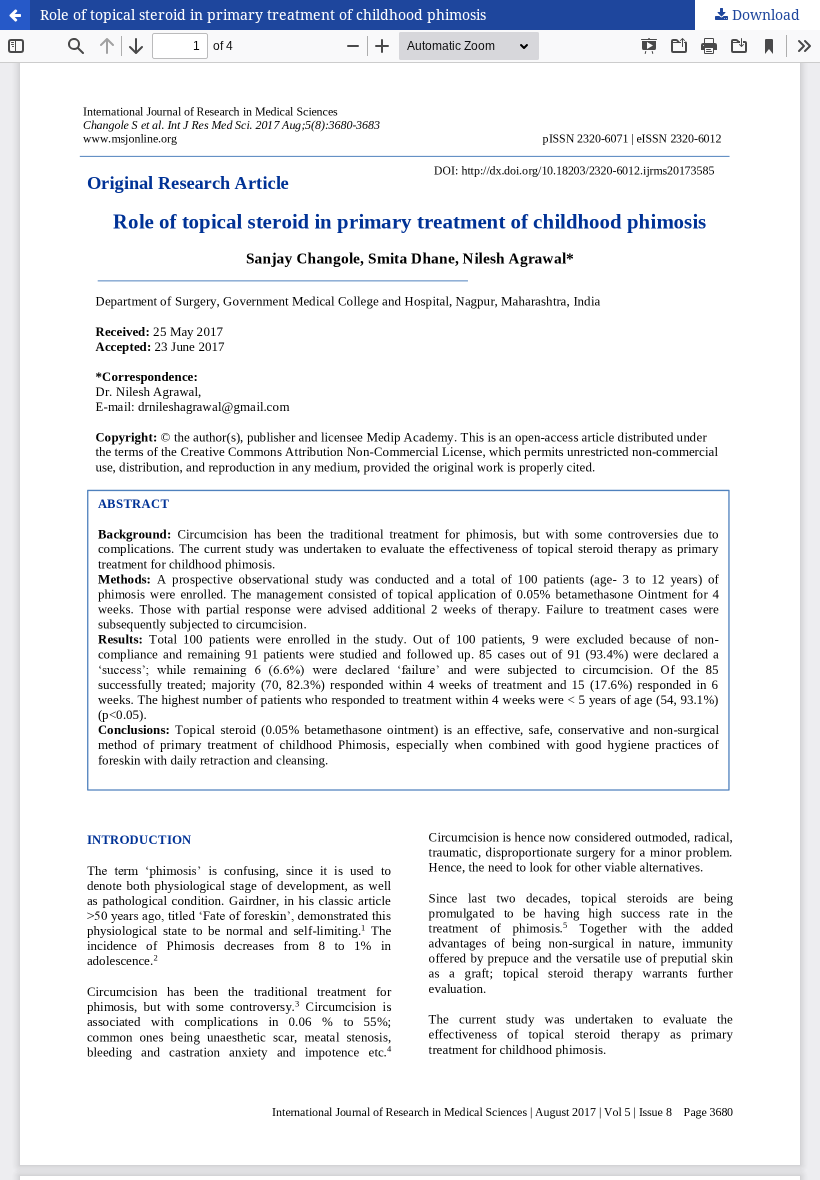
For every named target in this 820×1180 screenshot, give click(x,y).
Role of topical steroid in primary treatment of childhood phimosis (263, 14)
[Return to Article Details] (15, 15)
